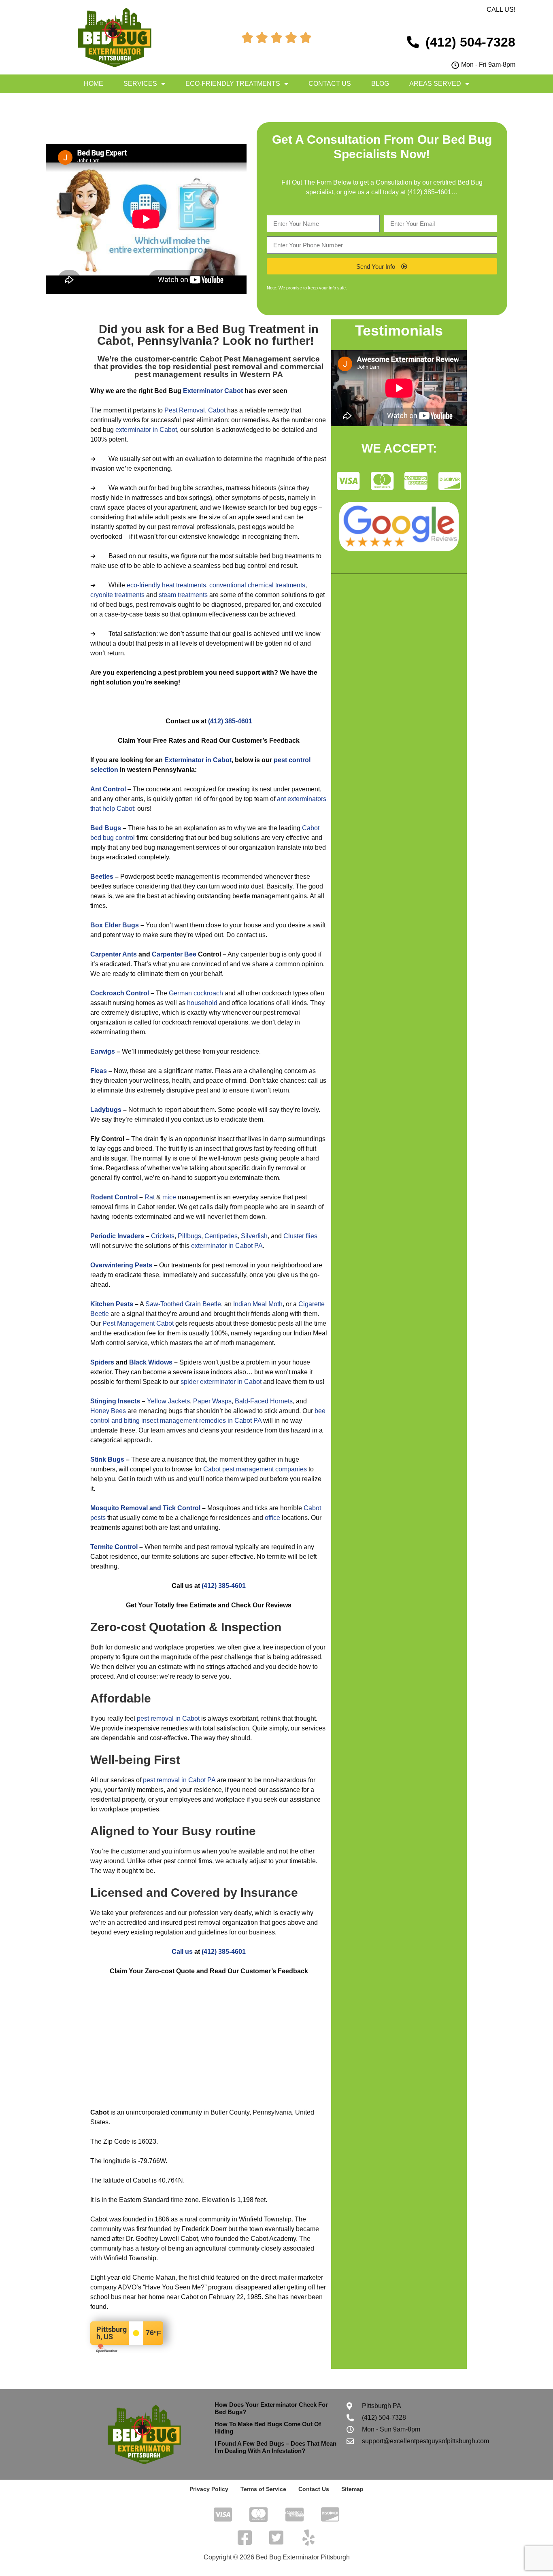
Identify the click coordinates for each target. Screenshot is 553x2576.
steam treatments (183, 595)
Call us (182, 1952)
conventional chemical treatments (257, 585)
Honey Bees (108, 1411)
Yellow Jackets (168, 1401)
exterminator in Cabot (146, 430)
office (272, 1518)
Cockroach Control (120, 993)
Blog (380, 84)
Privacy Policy (209, 2489)
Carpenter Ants (114, 954)
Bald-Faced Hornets (264, 1401)
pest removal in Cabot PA (179, 1780)
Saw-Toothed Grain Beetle (183, 1304)
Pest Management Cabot (138, 1323)
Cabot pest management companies (255, 1469)
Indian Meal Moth (258, 1304)
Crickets (163, 1236)
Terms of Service (263, 2489)
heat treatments (184, 585)
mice (169, 1197)
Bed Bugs (106, 828)
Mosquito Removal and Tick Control (145, 1508)
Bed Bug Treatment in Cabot (208, 335)
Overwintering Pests (121, 1265)
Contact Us (330, 84)
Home (94, 84)
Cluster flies (300, 1236)
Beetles (102, 877)
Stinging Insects (115, 1401)
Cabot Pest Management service (260, 359)
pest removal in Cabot (168, 1718)
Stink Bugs (107, 1459)
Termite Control (114, 1547)
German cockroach (196, 993)
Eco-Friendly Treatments (233, 84)
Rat (150, 1197)
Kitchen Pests (112, 1304)
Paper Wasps (212, 1401)
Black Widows (151, 1362)
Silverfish (254, 1236)
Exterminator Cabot (213, 391)
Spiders (102, 1362)
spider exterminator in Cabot (221, 1382)
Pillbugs (189, 1236)
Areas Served (435, 84)
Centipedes (221, 1236)
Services (140, 84)
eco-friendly (144, 585)
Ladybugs (106, 1110)
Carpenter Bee (174, 954)
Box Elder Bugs (115, 925)
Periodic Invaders (117, 1236)
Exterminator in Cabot (198, 760)
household (202, 1003)
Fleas (99, 1071)
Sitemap (352, 2489)
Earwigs (103, 1051)
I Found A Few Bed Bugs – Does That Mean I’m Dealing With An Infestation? (275, 2447)
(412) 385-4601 (429, 192)
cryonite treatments (117, 595)
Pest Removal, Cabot (195, 410)
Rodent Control (114, 1197)
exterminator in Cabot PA (227, 1246)
